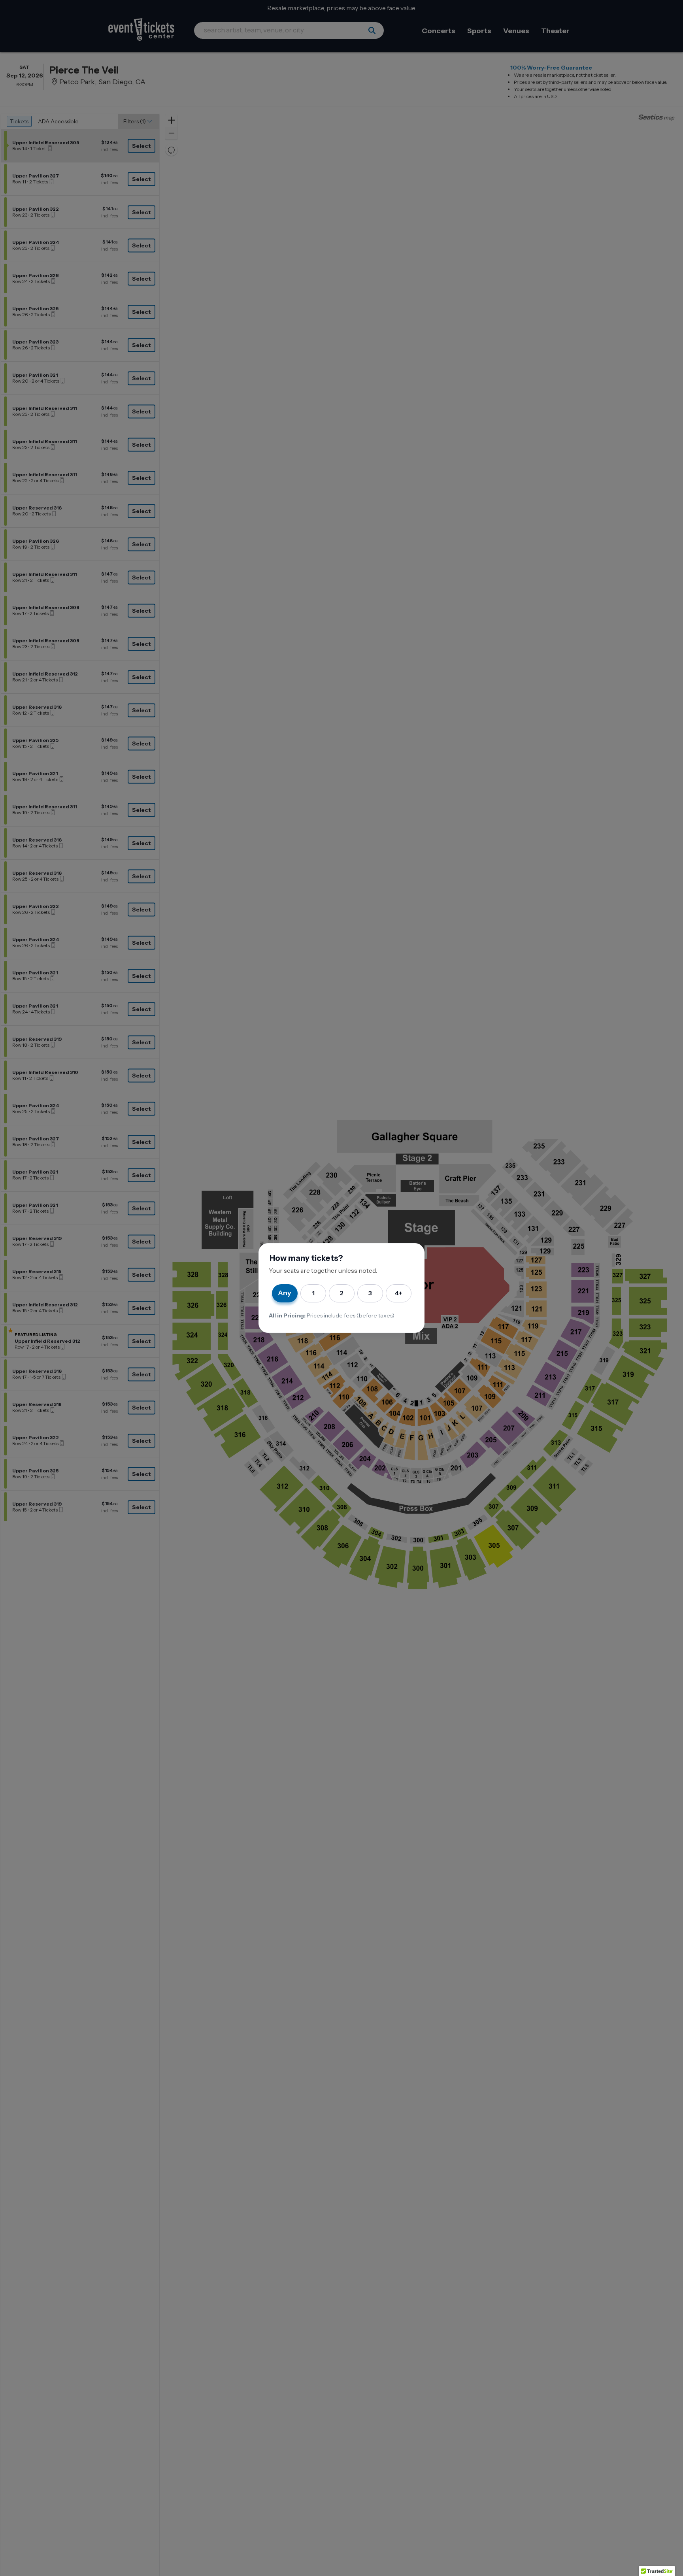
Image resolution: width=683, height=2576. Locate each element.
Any (285, 1293)
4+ (399, 1293)
